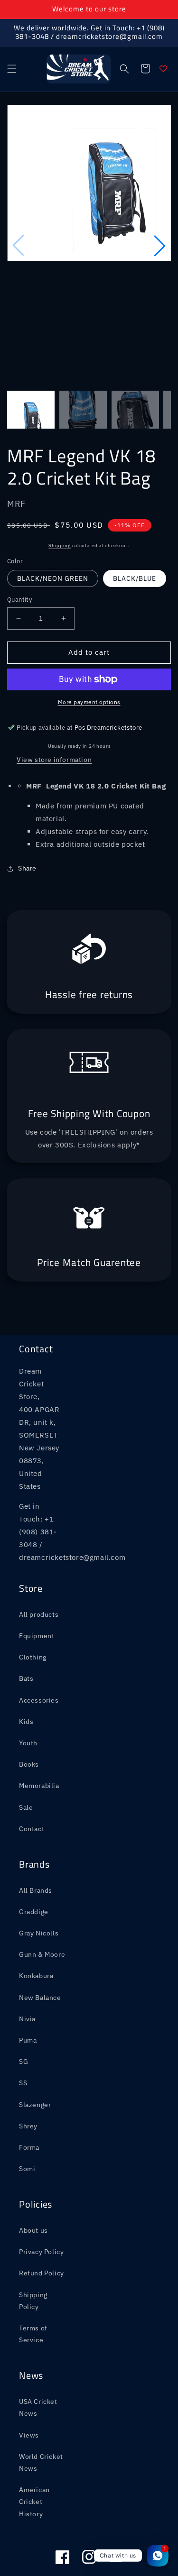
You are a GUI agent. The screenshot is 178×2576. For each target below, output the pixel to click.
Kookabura (36, 1916)
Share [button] (27, 809)
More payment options (89, 642)
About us (33, 2171)
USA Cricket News (38, 2348)
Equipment (37, 1577)
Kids (26, 1662)
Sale (26, 1748)
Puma (28, 1981)
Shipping (60, 486)
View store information (54, 700)
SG (23, 2002)
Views (29, 2375)
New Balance (40, 1938)
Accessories (39, 1641)
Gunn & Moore (42, 1895)
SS (23, 2024)
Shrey (28, 2066)
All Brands (36, 1831)
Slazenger (35, 2045)
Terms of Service (33, 2275)
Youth (28, 1684)
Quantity (19, 540)
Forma (29, 2088)
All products (39, 1555)
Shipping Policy (33, 2241)
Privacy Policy (41, 2192)
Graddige (34, 1852)
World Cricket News (41, 2403)
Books (29, 1705)
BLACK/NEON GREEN (53, 519)
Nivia (27, 1960)
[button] (12, 69)
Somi (27, 2109)
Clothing (33, 1598)
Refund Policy (42, 2214)
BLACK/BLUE (135, 519)
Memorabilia (39, 1726)
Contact (32, 1769)
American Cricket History (34, 2442)
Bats (26, 1619)
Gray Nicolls (39, 1874)
